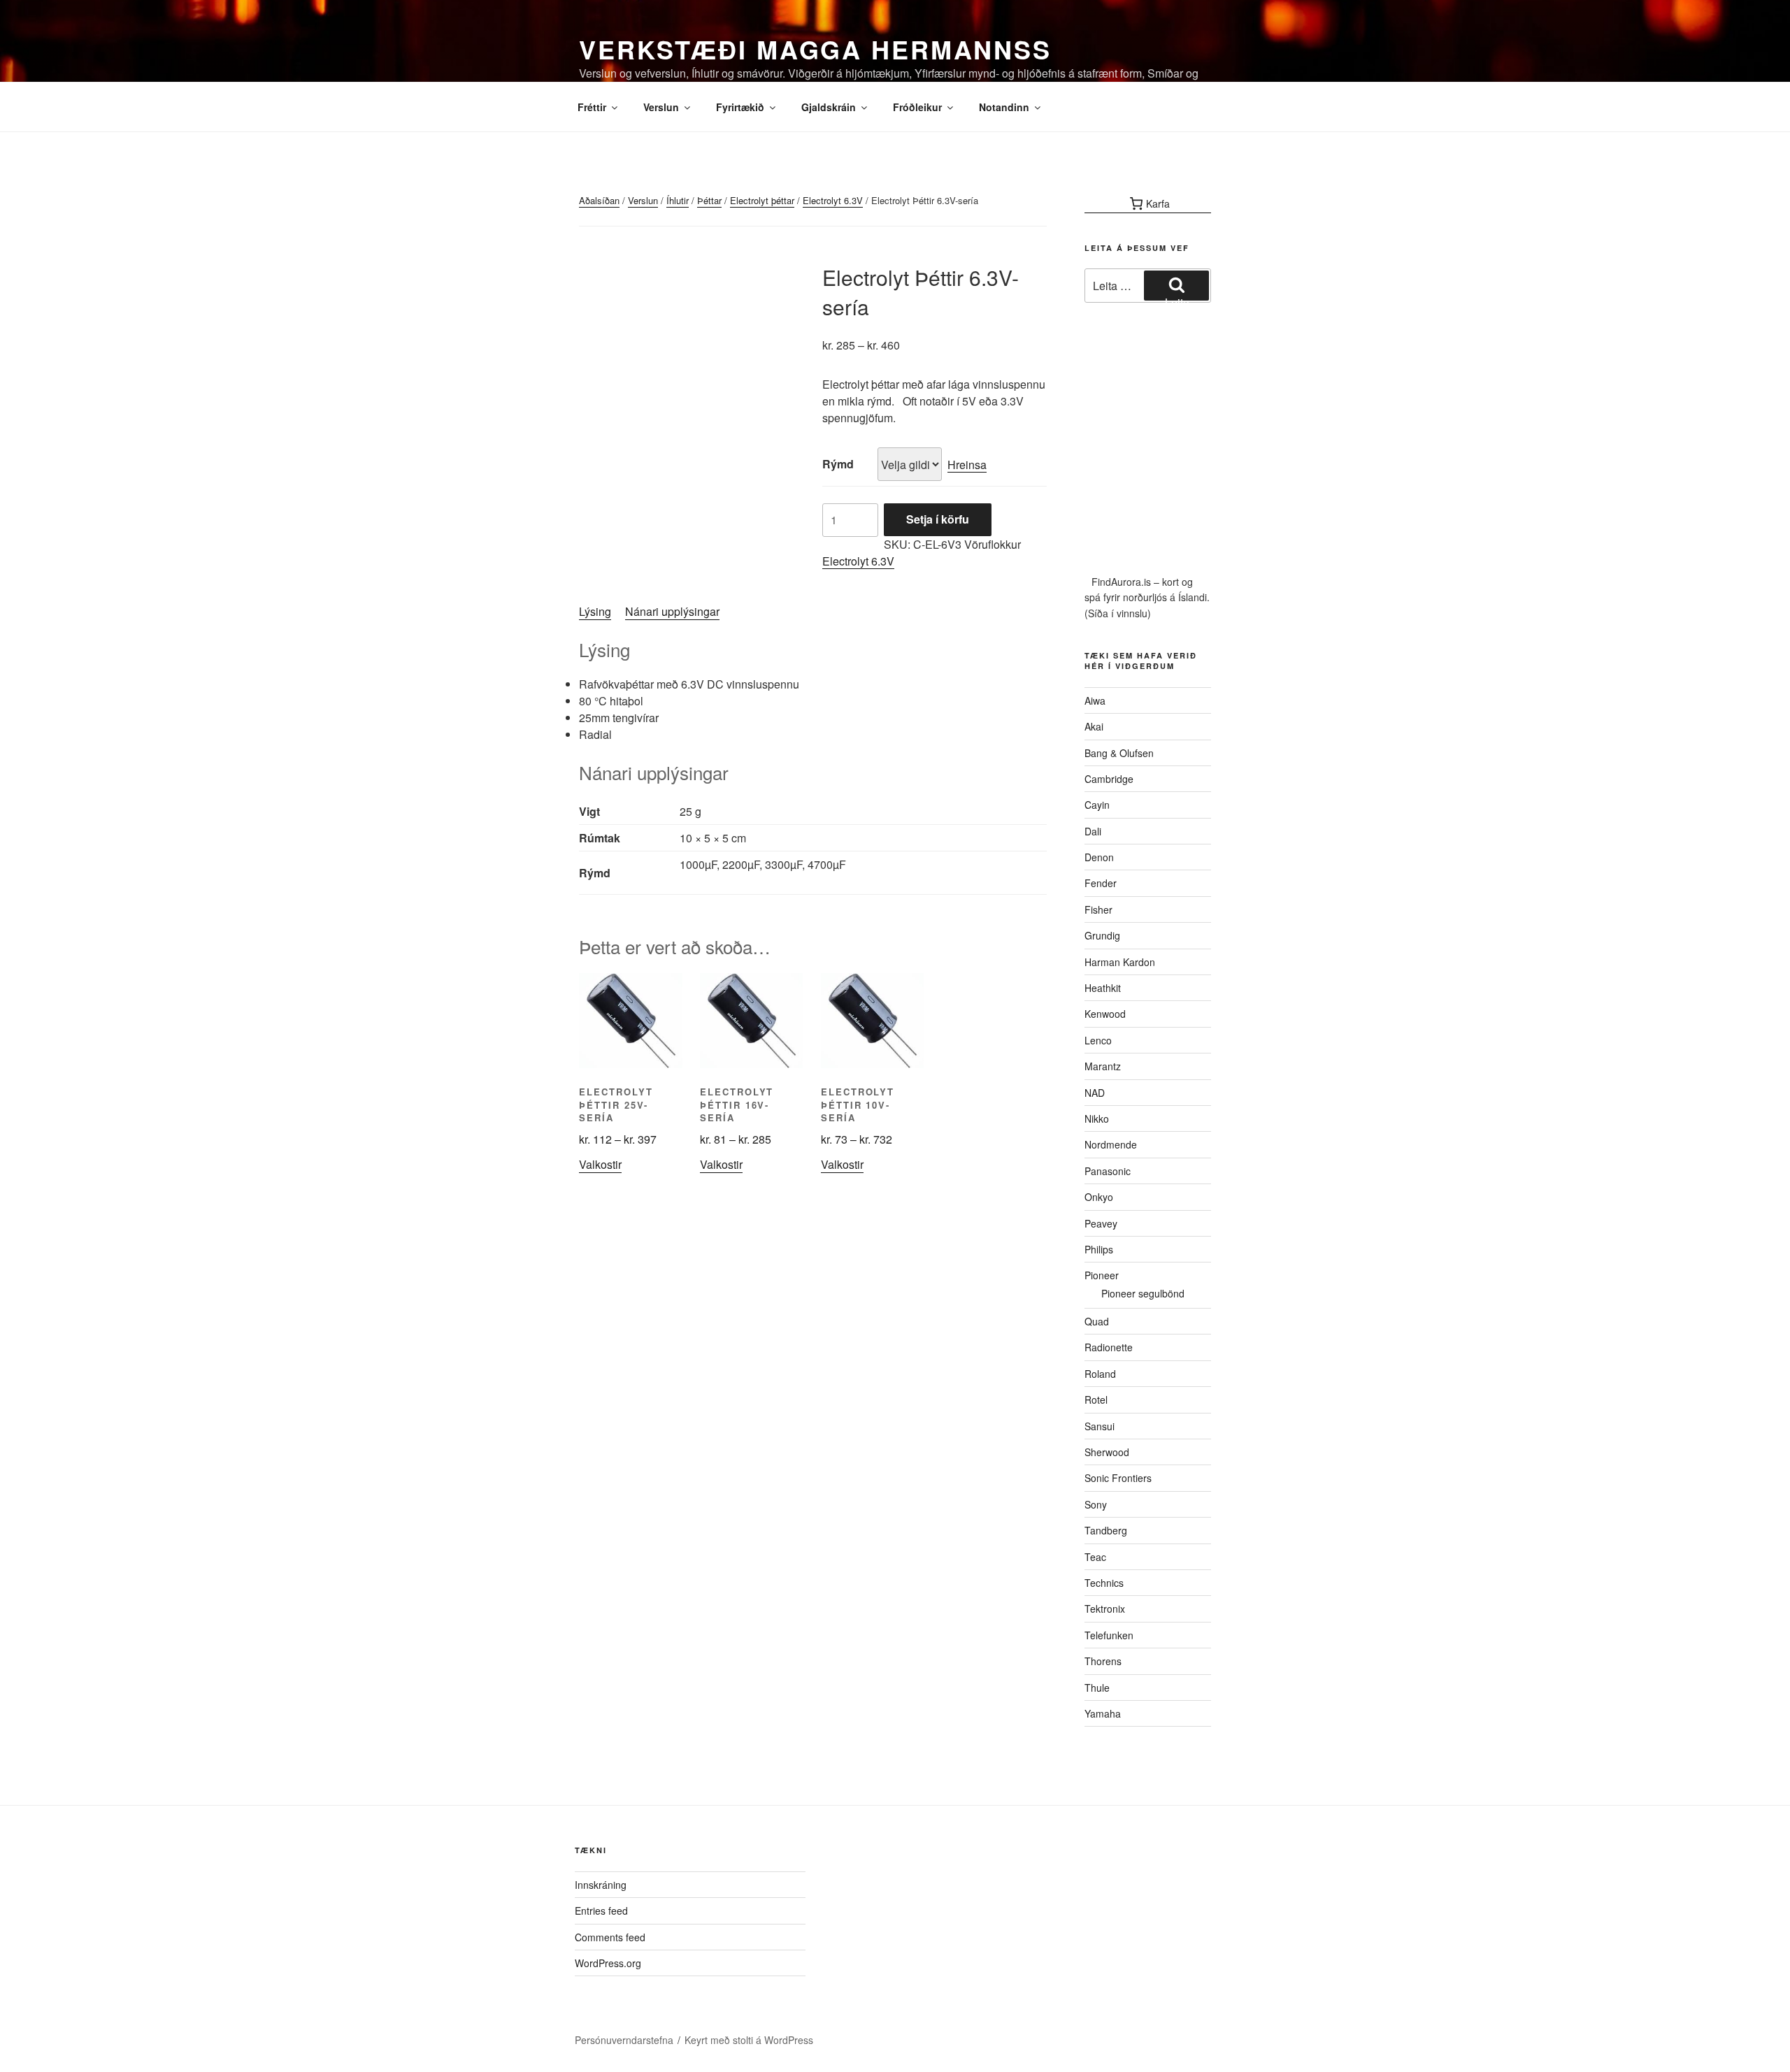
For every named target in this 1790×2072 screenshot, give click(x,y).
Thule (1097, 1688)
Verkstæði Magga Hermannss (815, 49)
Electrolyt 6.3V (833, 200)
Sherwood (1107, 1452)
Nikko (1097, 1118)
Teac (1095, 1557)
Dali (1093, 831)
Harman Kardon (1120, 962)
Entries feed (601, 1911)
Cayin (1097, 805)
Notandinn (1004, 107)
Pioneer (1102, 1275)
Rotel (1096, 1400)
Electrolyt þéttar (762, 200)
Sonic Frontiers (1118, 1478)
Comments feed (610, 1937)
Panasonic (1108, 1171)
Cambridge (1109, 779)
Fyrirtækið (740, 107)
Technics (1104, 1583)
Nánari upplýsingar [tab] (672, 611)
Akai (1094, 726)
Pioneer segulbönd (1143, 1293)
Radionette (1109, 1347)
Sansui (1100, 1426)
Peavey (1101, 1223)
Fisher (1098, 909)
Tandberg (1106, 1530)
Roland (1100, 1374)
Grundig (1102, 935)
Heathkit (1103, 988)
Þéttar (709, 200)
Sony (1096, 1504)
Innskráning (601, 1885)
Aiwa (1095, 700)
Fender (1101, 883)
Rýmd (838, 464)
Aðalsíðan (599, 200)
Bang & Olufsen (1119, 753)
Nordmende (1111, 1144)
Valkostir (600, 1164)
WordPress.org (608, 1963)
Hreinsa (967, 465)
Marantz (1103, 1066)
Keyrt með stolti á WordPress (749, 2040)
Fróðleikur (917, 107)
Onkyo (1099, 1197)
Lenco (1098, 1040)
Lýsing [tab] (595, 611)
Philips (1099, 1249)
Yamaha (1103, 1713)
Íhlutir (678, 200)
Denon (1099, 857)
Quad (1097, 1321)
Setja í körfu (938, 519)
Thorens (1103, 1661)
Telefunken (1109, 1635)
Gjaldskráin (829, 107)
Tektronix (1105, 1609)
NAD (1095, 1093)
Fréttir (592, 107)
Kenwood (1105, 1014)
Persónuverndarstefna (624, 2040)
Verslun (661, 107)
